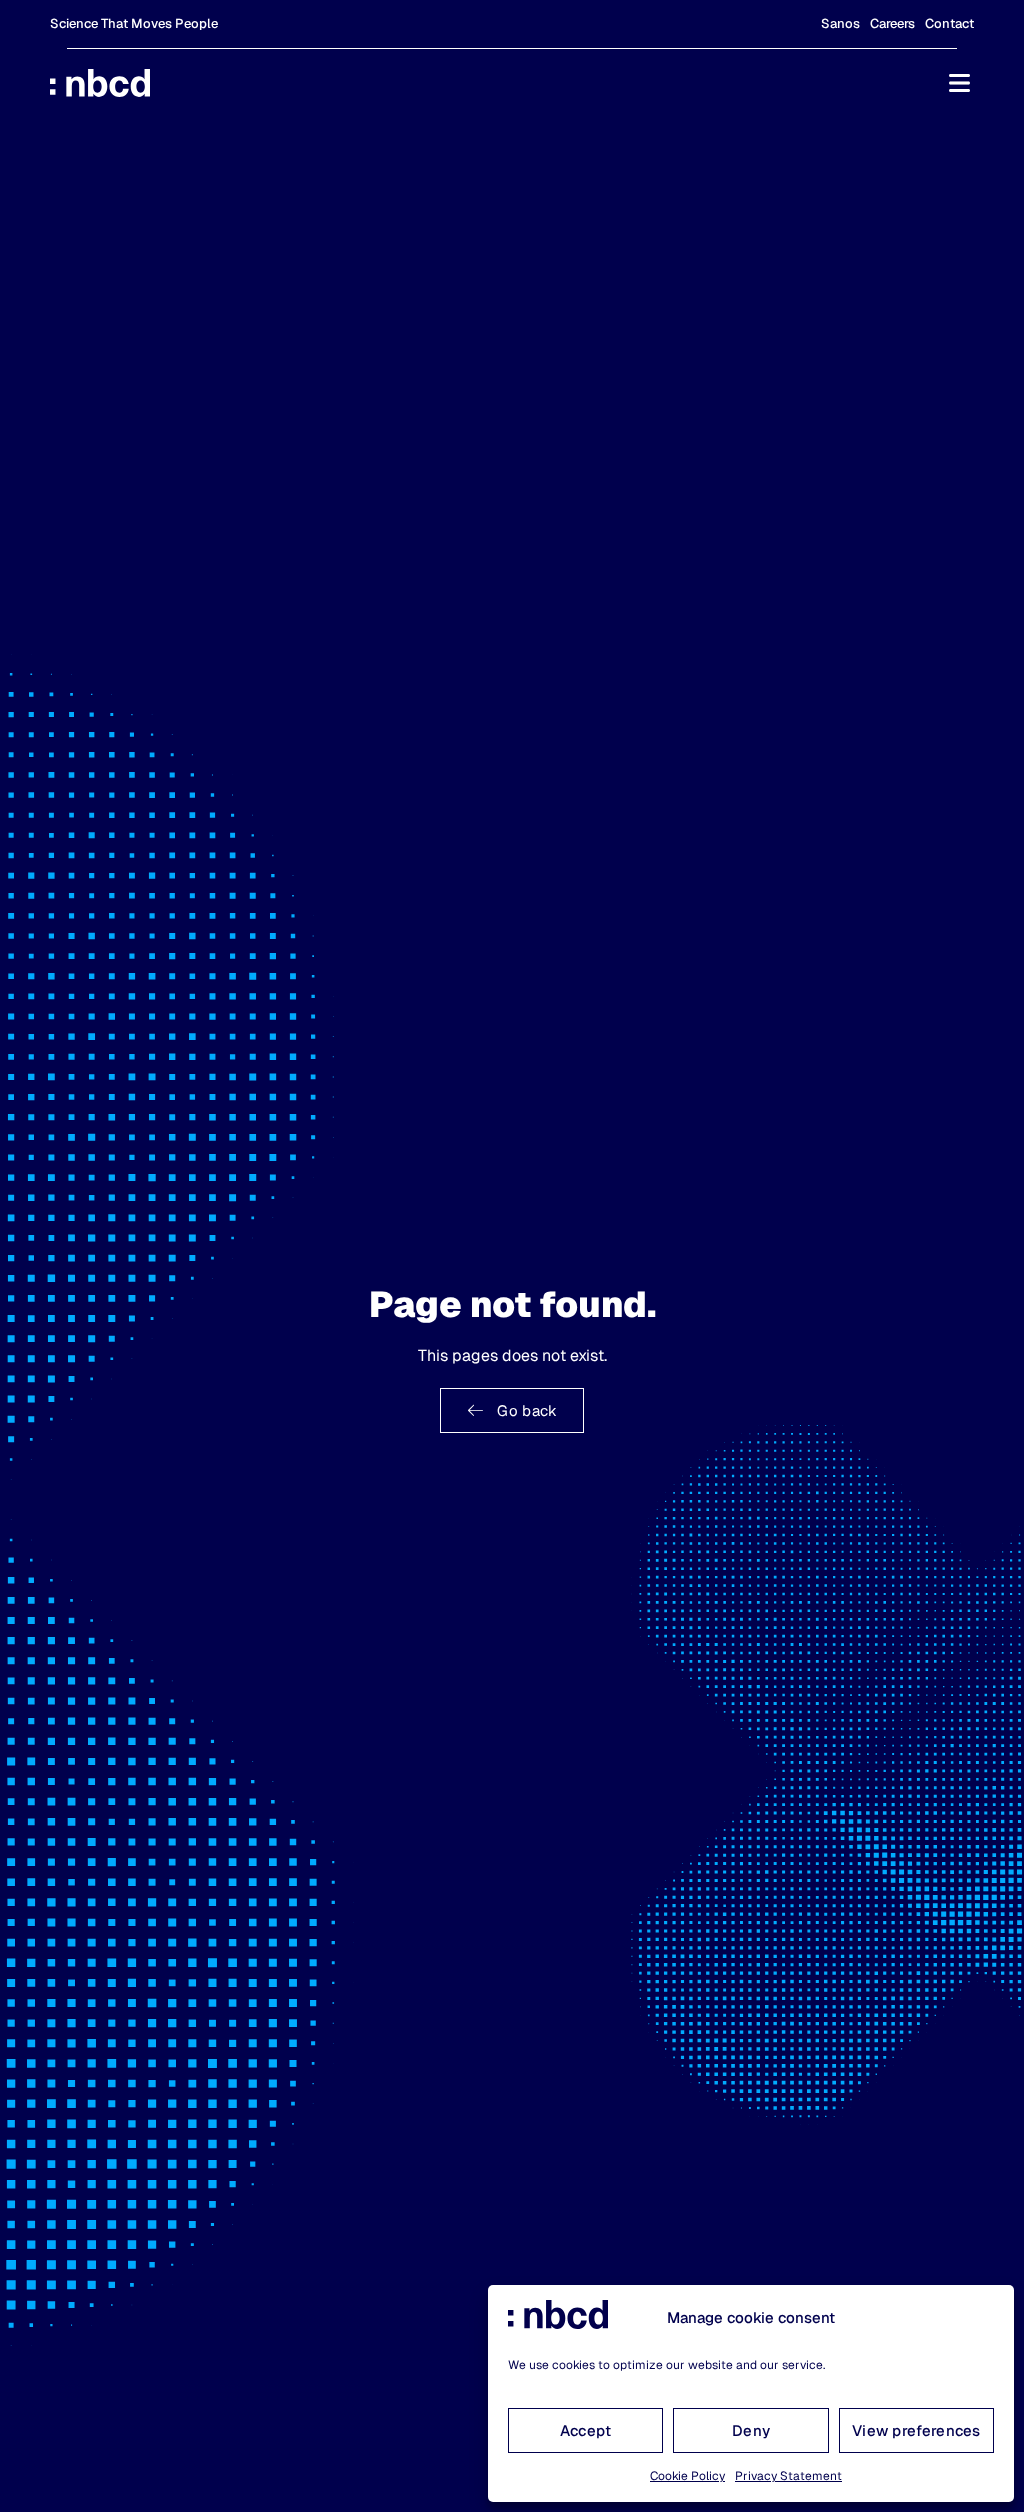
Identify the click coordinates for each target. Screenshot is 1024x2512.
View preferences (916, 2430)
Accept (586, 2430)
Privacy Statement (788, 2476)
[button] (959, 83)
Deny (751, 2430)
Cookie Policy (687, 2476)
